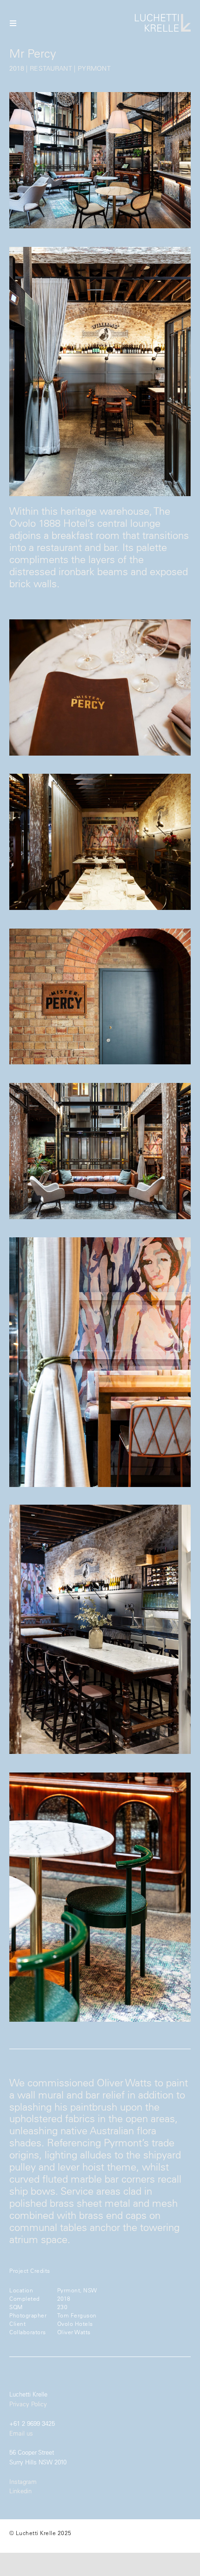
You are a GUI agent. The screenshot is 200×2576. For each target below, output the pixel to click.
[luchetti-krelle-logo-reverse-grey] (163, 17)
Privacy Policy (28, 2404)
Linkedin (20, 2491)
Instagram (23, 2481)
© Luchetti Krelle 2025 (40, 2533)
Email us (21, 2433)
